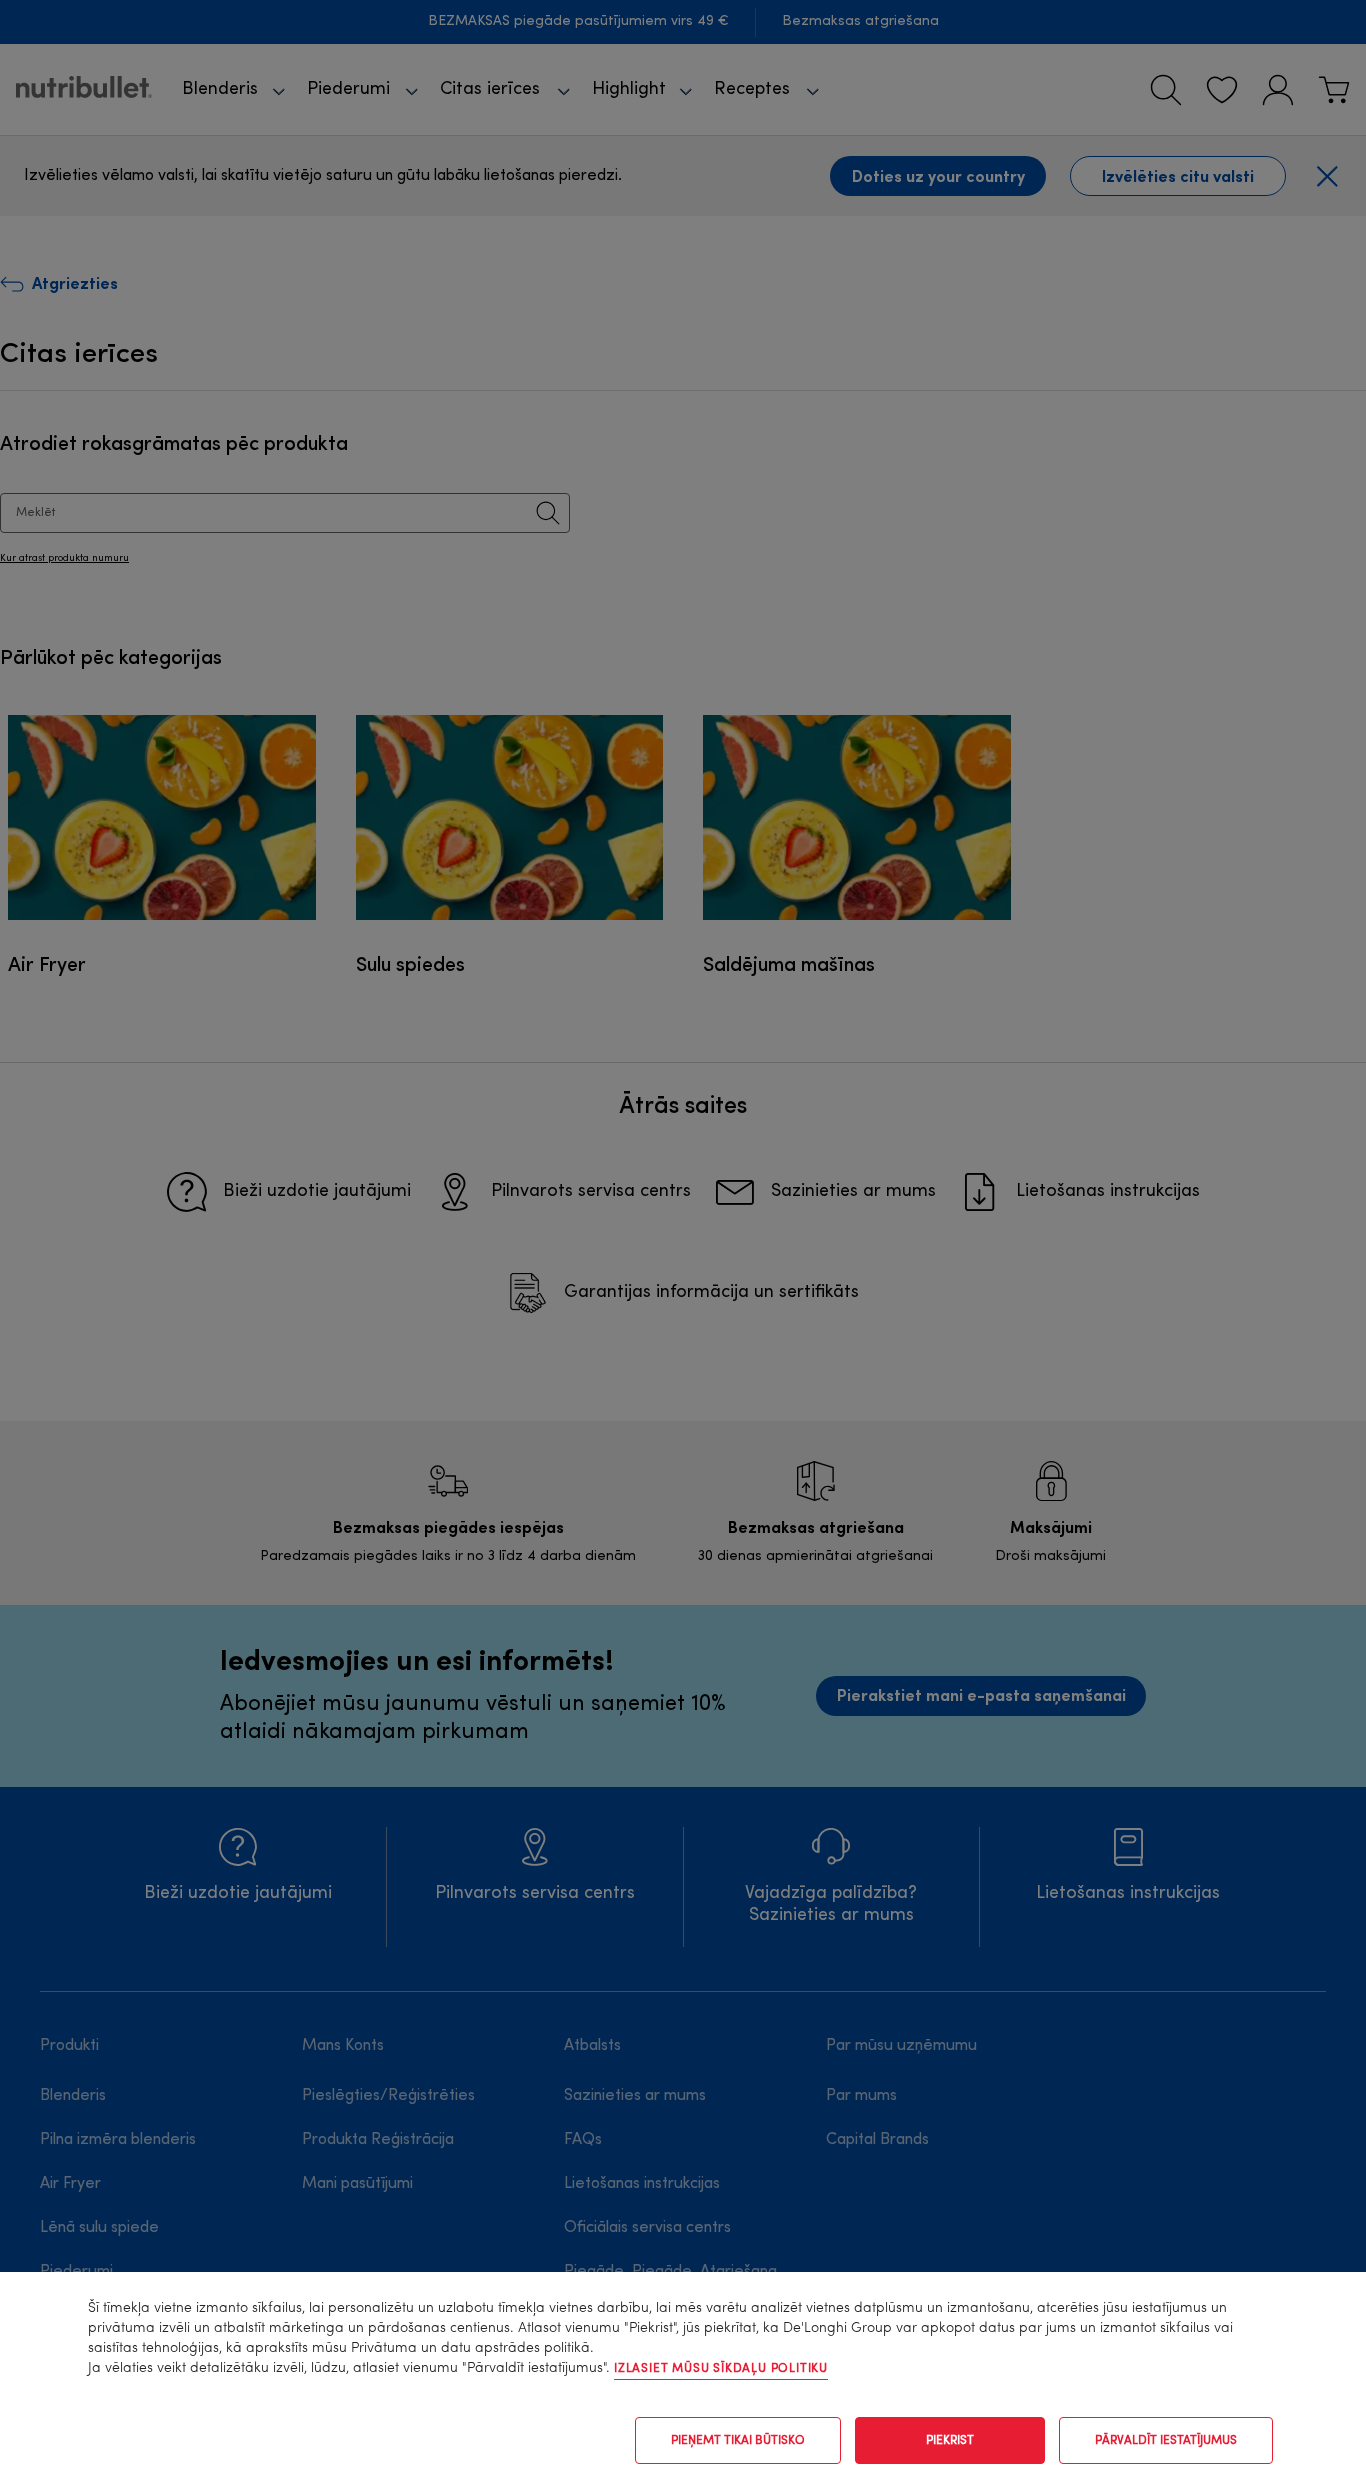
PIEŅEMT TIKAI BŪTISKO (738, 2441)
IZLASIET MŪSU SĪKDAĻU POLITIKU (721, 2369)
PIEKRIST (950, 2441)
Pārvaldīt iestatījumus (1166, 2441)
